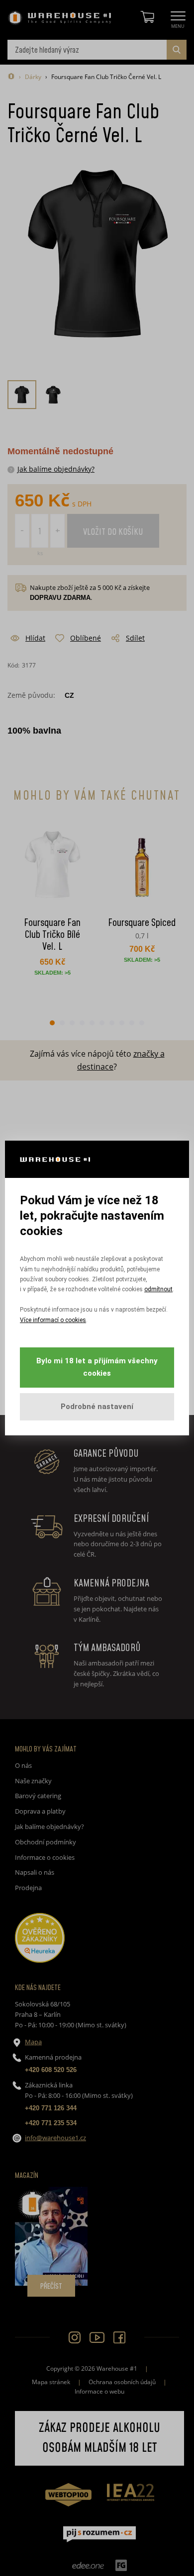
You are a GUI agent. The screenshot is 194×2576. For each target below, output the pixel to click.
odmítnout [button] (158, 1289)
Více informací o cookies (53, 1320)
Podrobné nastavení (97, 1407)
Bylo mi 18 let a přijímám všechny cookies (97, 1367)
